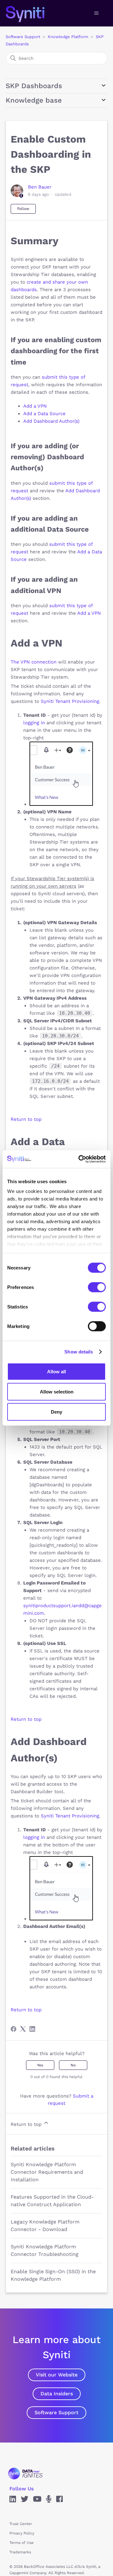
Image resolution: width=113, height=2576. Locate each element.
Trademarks (20, 2552)
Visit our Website (57, 2375)
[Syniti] (25, 2474)
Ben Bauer (40, 187)
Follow (23, 209)
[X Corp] (23, 2029)
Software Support (23, 37)
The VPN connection (34, 662)
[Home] (32, 13)
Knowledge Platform (68, 37)
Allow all (56, 1371)
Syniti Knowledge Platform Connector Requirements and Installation (47, 2172)
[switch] (97, 1287)
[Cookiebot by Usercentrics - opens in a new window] (80, 1159)
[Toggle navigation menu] (96, 13)
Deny (56, 1412)
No (73, 2065)
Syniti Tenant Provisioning (70, 701)
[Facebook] (13, 2029)
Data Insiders (57, 2394)
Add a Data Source (44, 414)
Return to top (26, 1119)
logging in (34, 723)
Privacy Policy (22, 2533)
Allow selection (57, 1391)
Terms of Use (22, 2543)
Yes (40, 2065)
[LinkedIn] (32, 2029)
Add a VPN (35, 406)
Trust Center (21, 2524)
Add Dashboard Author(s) (51, 421)
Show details (79, 1352)
